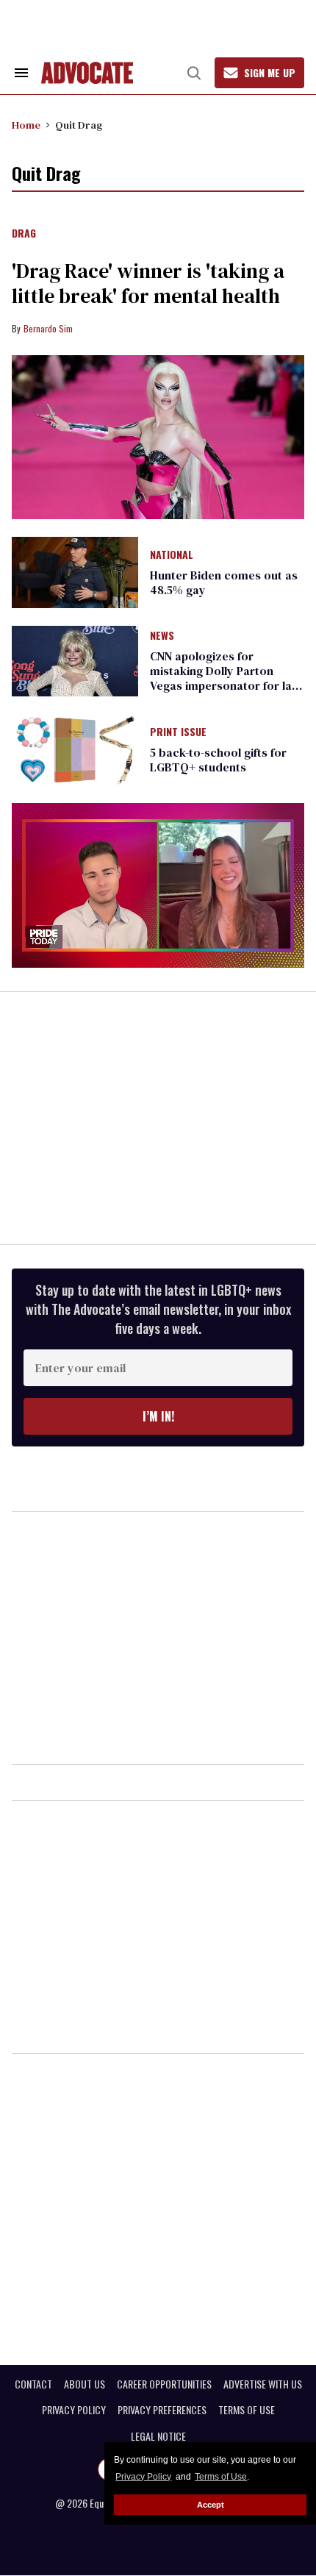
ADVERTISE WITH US (263, 2384)
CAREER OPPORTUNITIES (164, 2384)
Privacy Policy (143, 2477)
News (162, 636)
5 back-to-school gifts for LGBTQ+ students (218, 760)
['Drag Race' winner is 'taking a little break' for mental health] (158, 438)
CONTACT (33, 2384)
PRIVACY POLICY (74, 2410)
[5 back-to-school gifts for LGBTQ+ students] (75, 749)
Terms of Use (221, 2477)
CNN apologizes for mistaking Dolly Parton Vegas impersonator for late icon (226, 678)
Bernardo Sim (48, 328)
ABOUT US (85, 2384)
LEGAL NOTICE (158, 2436)
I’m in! (158, 1416)
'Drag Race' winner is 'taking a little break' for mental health (148, 283)
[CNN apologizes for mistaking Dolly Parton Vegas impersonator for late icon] (75, 660)
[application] (158, 885)
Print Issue (178, 732)
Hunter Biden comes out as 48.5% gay (224, 582)
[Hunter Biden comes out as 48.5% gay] (75, 571)
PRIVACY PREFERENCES (162, 2410)
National (172, 555)
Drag (24, 234)
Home (26, 125)
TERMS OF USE (247, 2410)
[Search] (194, 73)
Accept (211, 2505)
